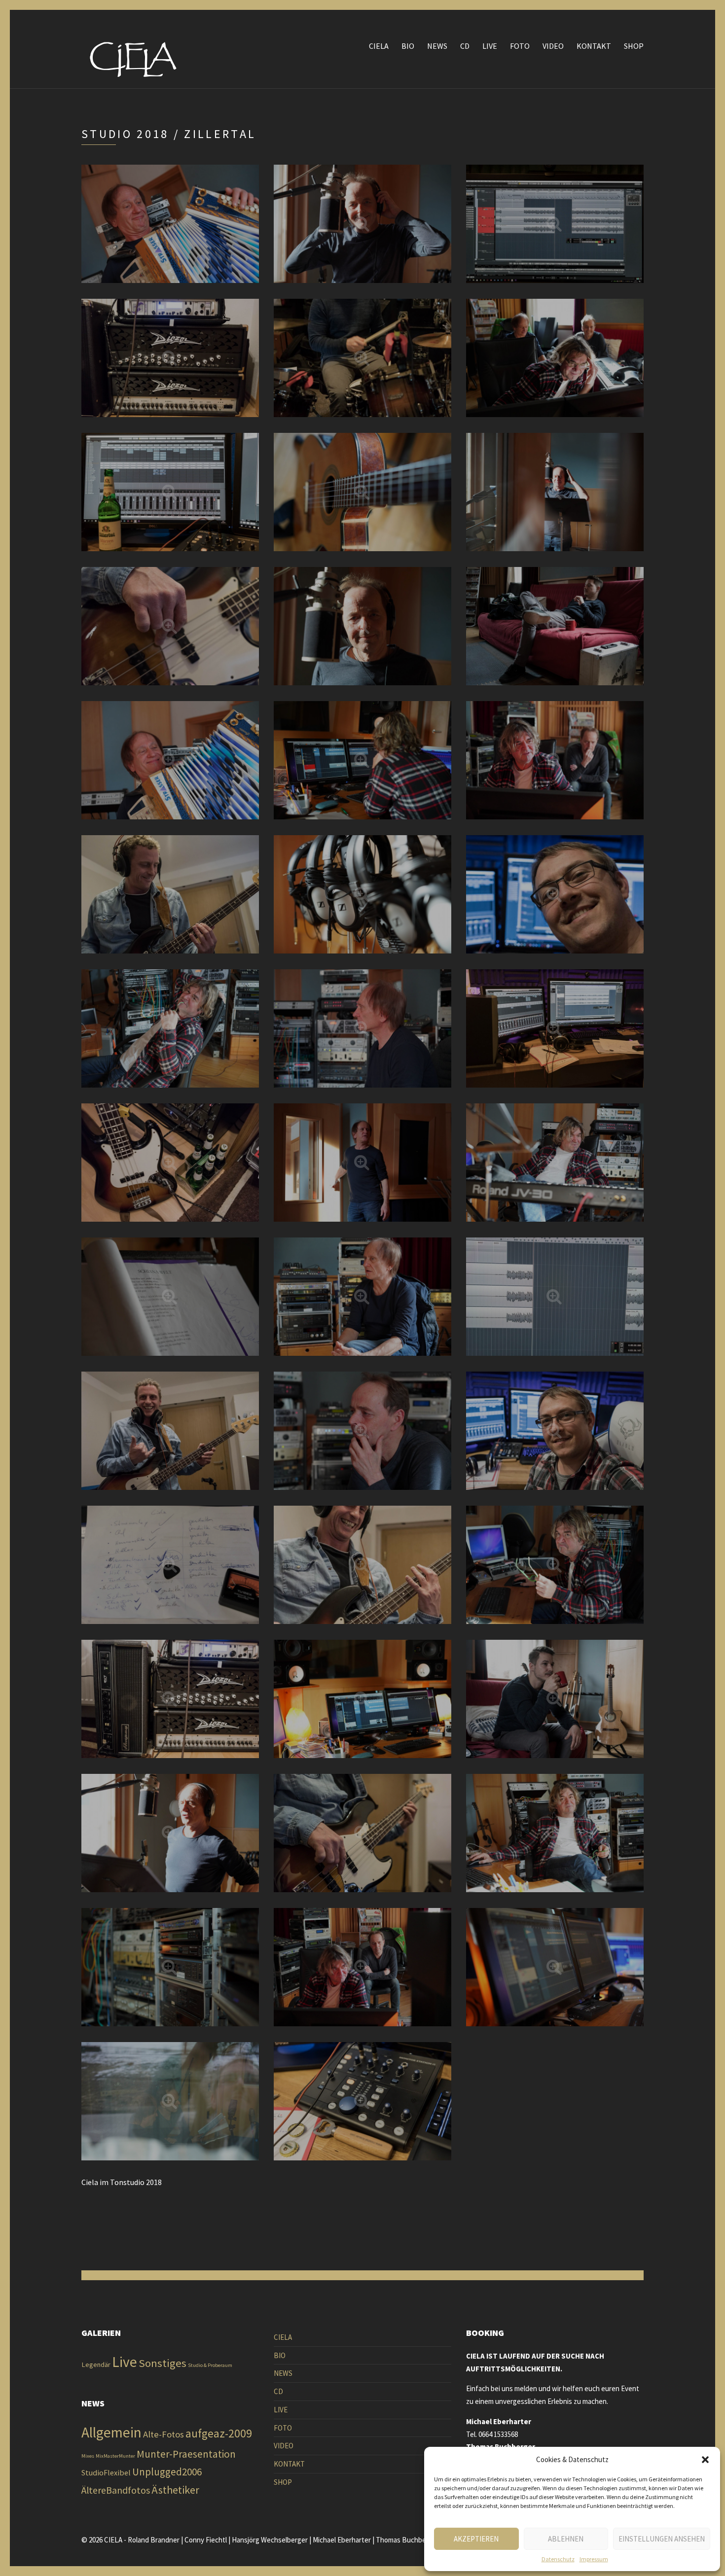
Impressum (594, 2559)
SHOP (634, 46)
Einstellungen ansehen (662, 2539)
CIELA (379, 46)
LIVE (490, 46)
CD (465, 46)
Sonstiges (163, 2363)
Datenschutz (558, 2559)
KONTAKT (594, 46)
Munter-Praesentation (186, 2454)
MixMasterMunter (115, 2456)
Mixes (88, 2456)
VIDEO (553, 46)
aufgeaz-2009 (219, 2433)
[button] (705, 2460)
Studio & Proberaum (210, 2365)
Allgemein (111, 2432)
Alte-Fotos (163, 2434)
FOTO (520, 46)
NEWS (437, 46)
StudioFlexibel (106, 2472)
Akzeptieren (476, 2539)
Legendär (96, 2364)
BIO (408, 46)
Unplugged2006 (167, 2472)
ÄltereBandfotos (116, 2490)
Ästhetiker (175, 2490)
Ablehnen (566, 2539)
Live (125, 2362)
